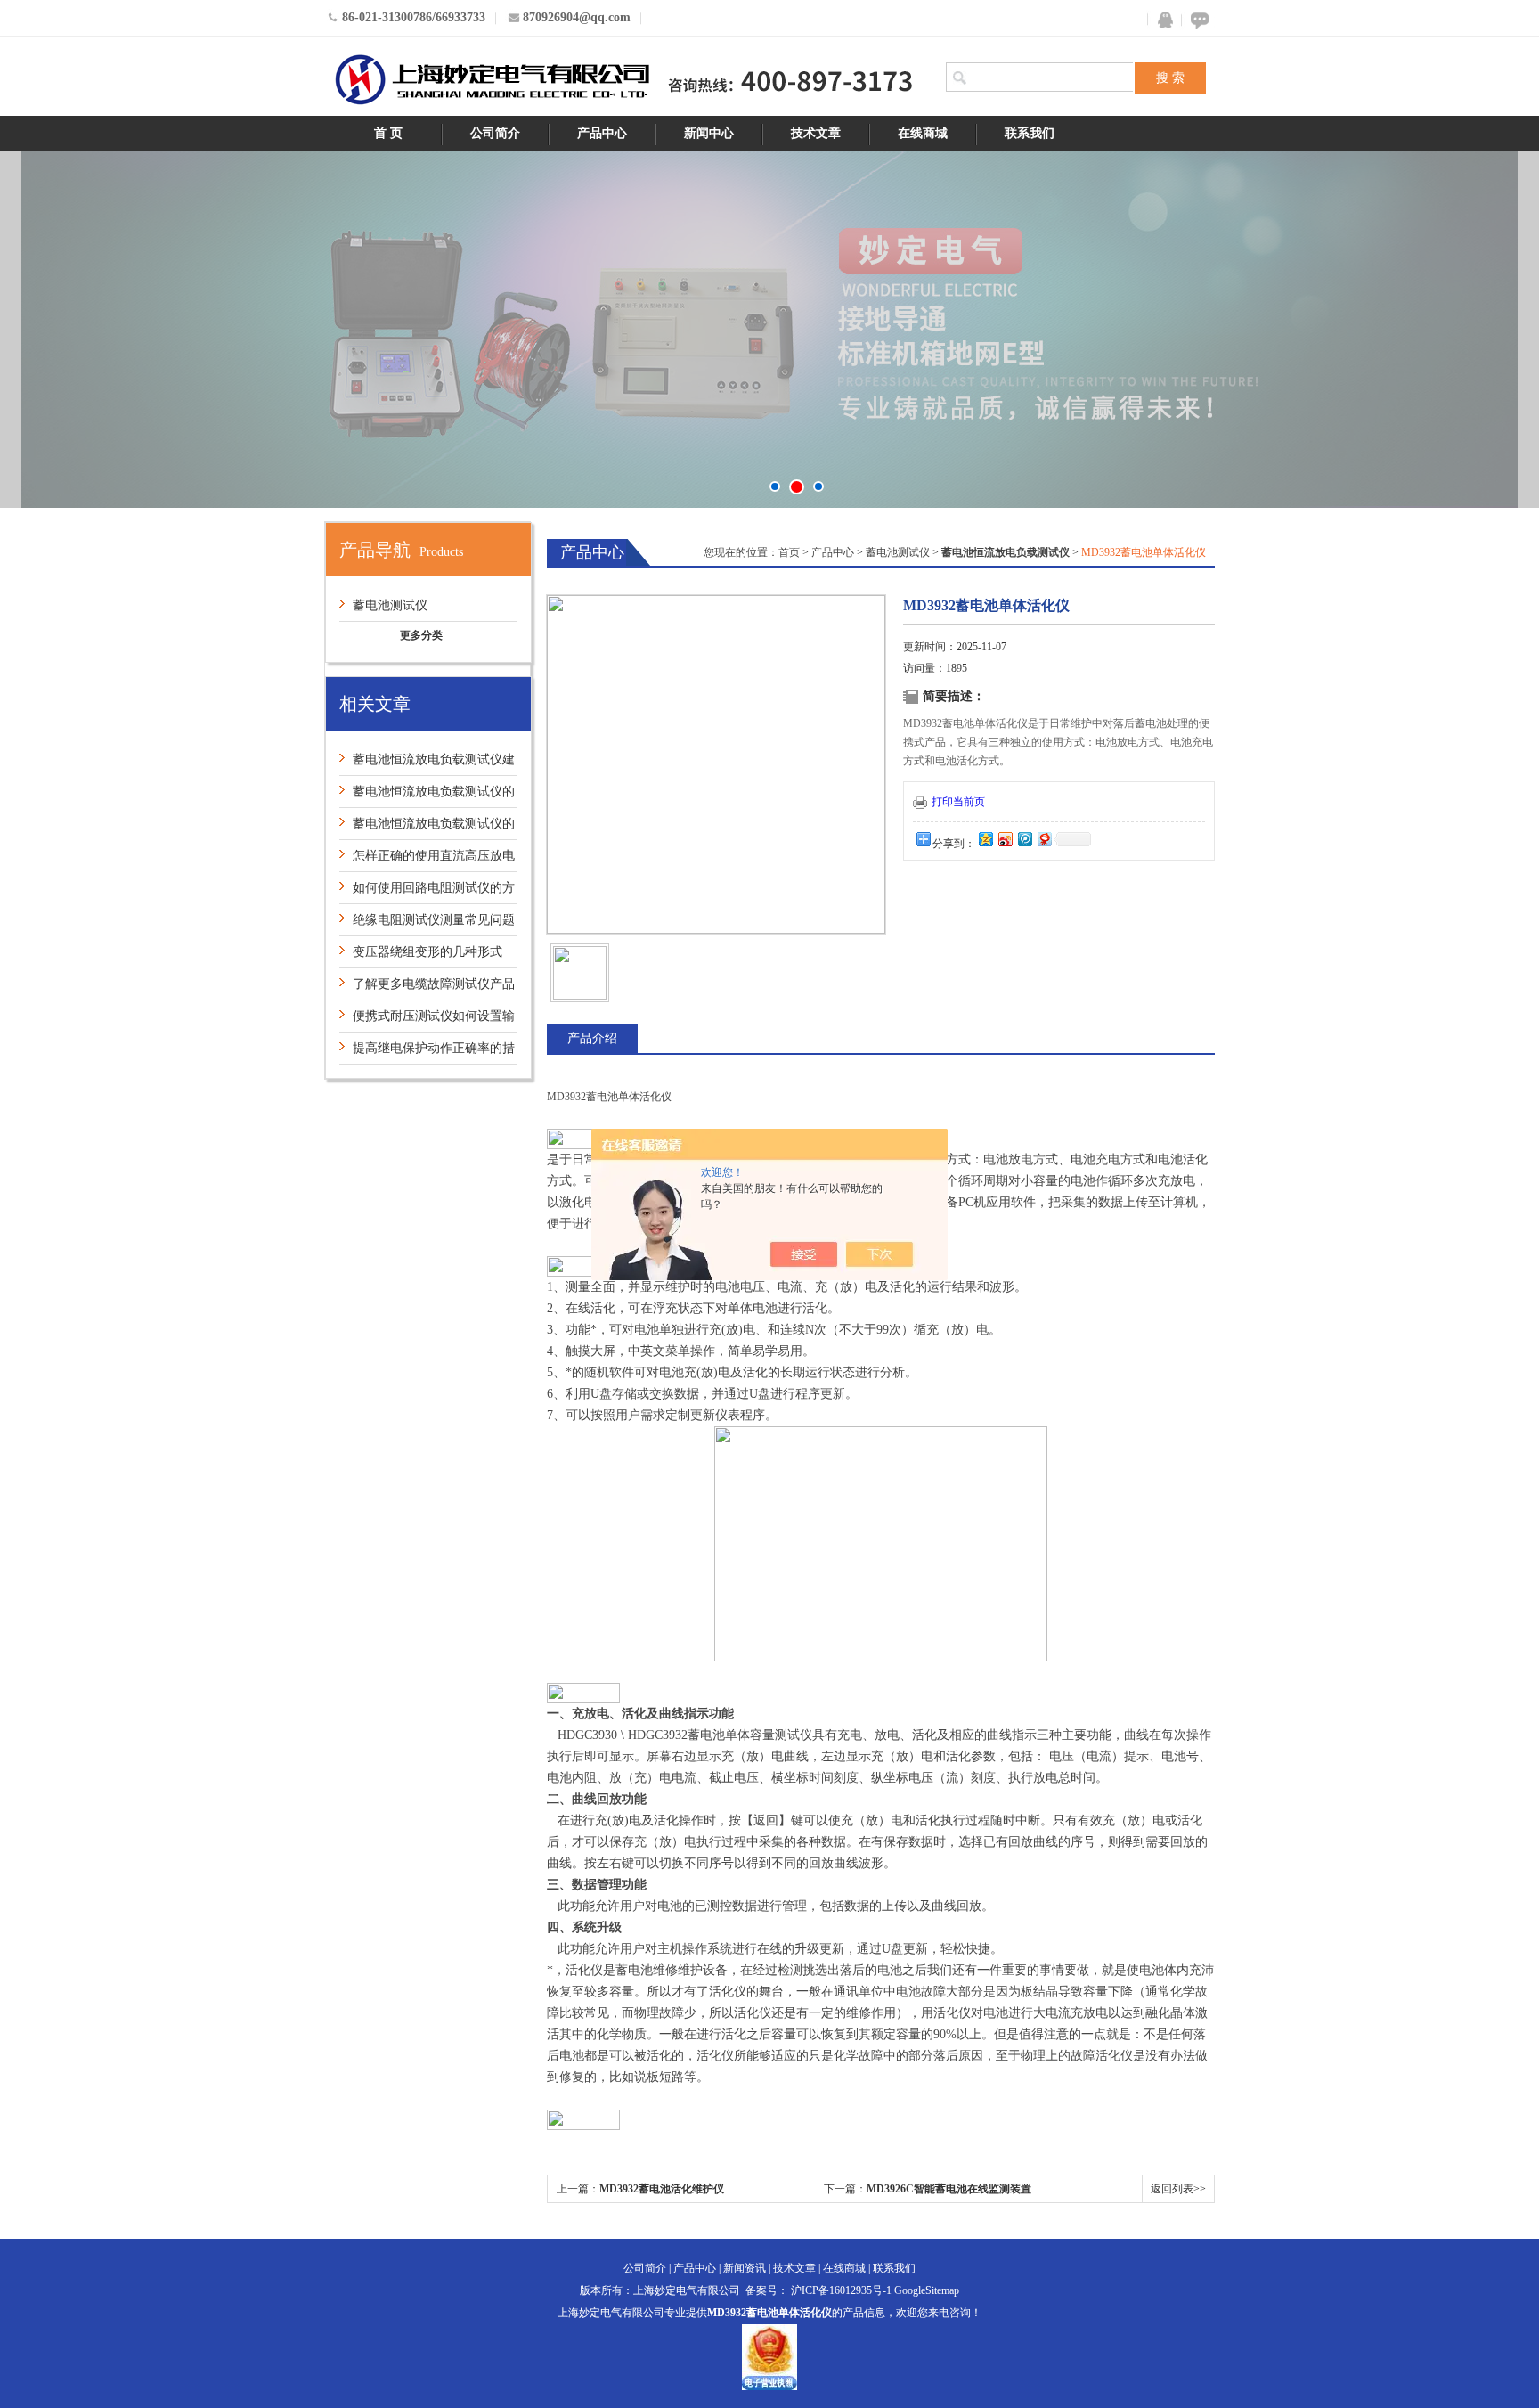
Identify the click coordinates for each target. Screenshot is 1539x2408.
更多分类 (421, 635)
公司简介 (495, 133)
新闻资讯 (745, 2268)
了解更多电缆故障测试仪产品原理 (427, 988)
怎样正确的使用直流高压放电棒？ (427, 860)
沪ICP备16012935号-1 (841, 2290)
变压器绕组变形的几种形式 (427, 952)
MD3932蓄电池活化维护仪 (662, 2189)
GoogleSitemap (927, 2290)
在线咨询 (1197, 20)
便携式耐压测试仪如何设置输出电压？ (427, 1020)
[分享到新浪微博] (1005, 839)
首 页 (388, 133)
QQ (1161, 20)
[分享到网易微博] (1044, 839)
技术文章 (816, 133)
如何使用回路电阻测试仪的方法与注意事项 (427, 892)
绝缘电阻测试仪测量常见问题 (434, 920)
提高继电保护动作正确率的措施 (427, 1053)
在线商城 (923, 133)
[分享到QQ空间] (985, 839)
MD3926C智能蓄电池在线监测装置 (949, 2189)
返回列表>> (1178, 2189)
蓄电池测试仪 (390, 605)
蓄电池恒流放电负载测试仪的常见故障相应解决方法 (427, 796)
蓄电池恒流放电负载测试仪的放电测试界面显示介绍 (427, 828)
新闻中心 (709, 133)
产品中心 (602, 133)
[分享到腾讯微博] (1024, 839)
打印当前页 (958, 802)
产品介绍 (592, 1038)
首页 (789, 552)
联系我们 (1030, 133)
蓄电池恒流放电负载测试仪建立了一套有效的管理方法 (427, 764)
